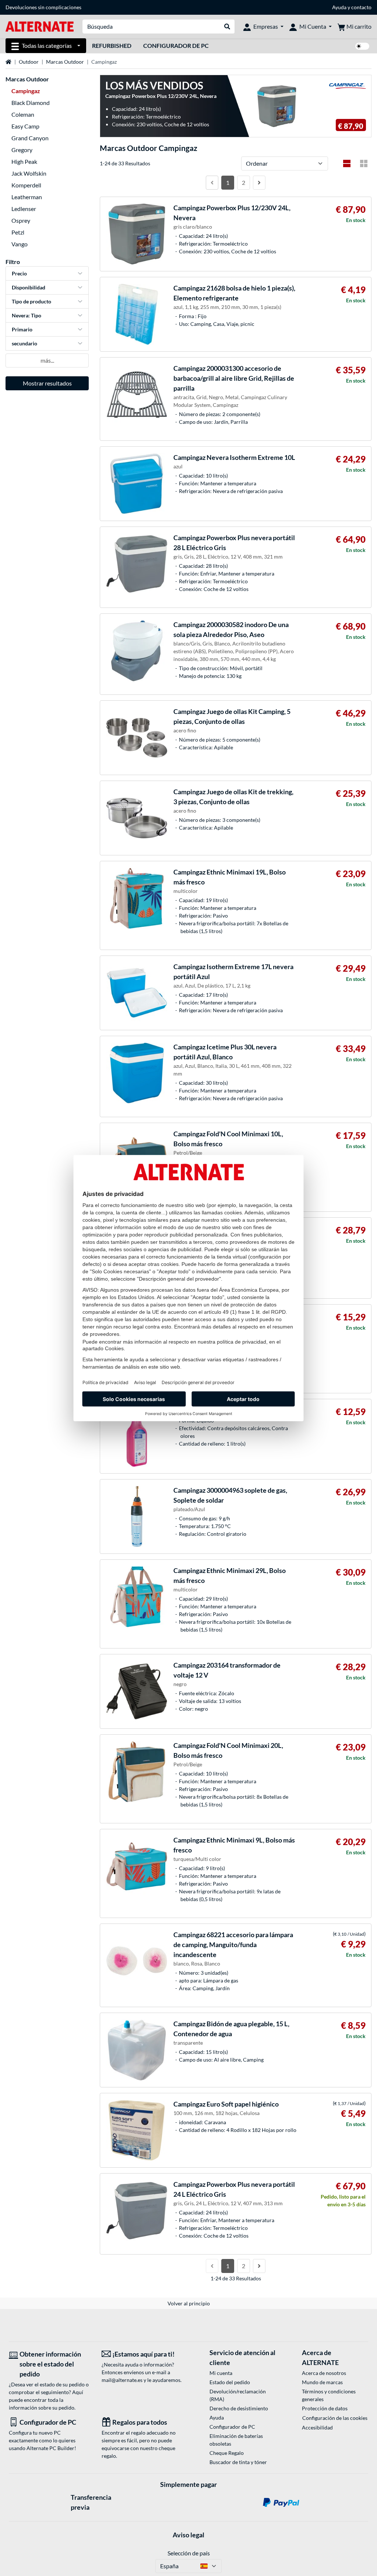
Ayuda (339, 7)
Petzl (18, 232)
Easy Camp (25, 126)
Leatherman (27, 197)
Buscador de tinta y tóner (238, 2462)
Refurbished (112, 45)
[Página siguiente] (259, 183)
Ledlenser (24, 209)
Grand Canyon (30, 138)
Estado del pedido (230, 2382)
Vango (20, 244)
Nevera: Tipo (27, 315)
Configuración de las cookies (335, 2418)
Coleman (23, 114)
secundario (24, 343)
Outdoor (29, 62)
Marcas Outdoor (65, 62)
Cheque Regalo (227, 2453)
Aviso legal (188, 2535)
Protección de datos (325, 2408)
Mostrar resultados (47, 383)
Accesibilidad (317, 2427)
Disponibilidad (29, 287)
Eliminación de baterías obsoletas (236, 2440)
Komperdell (26, 185)
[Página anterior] (212, 183)
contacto (361, 7)
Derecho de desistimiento (239, 2408)
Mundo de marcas (322, 2382)
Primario (22, 329)
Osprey (21, 220)
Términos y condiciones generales (329, 2395)
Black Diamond (31, 103)
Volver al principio (189, 2303)
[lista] (347, 163)
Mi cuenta (221, 2373)
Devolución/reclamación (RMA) (238, 2395)
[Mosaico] (364, 163)
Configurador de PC (176, 45)
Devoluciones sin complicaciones (43, 7)
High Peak (24, 161)
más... (47, 360)
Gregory (22, 150)
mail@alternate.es (122, 2380)
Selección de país (189, 2553)
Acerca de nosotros (324, 2373)
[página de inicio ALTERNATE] (40, 26)
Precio (19, 273)
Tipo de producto (31, 301)
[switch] (362, 46)
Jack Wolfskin (29, 173)
